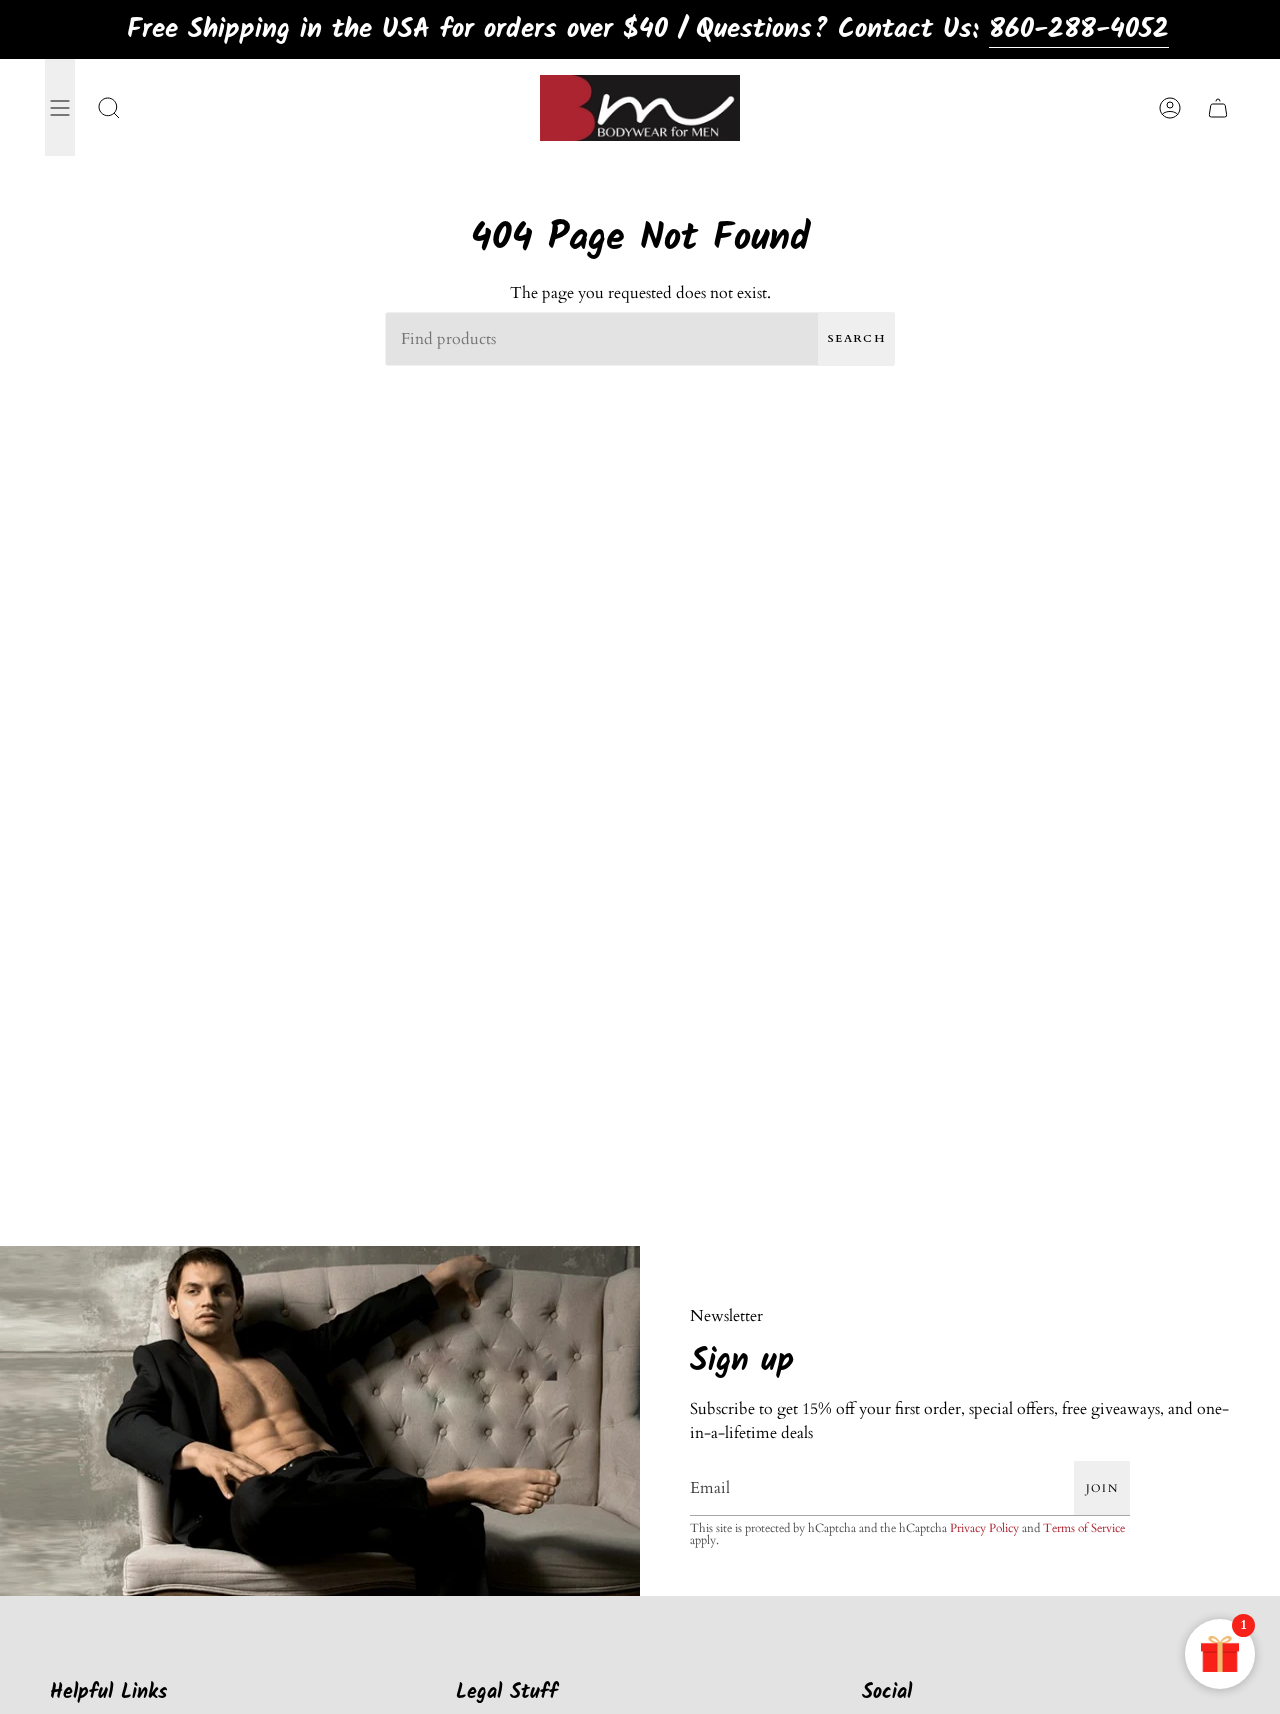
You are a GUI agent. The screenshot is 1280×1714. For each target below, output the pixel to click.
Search (856, 338)
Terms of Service (1084, 1528)
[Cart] (1218, 107)
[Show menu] (60, 107)
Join (1102, 1488)
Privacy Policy (984, 1528)
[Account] (1170, 107)
